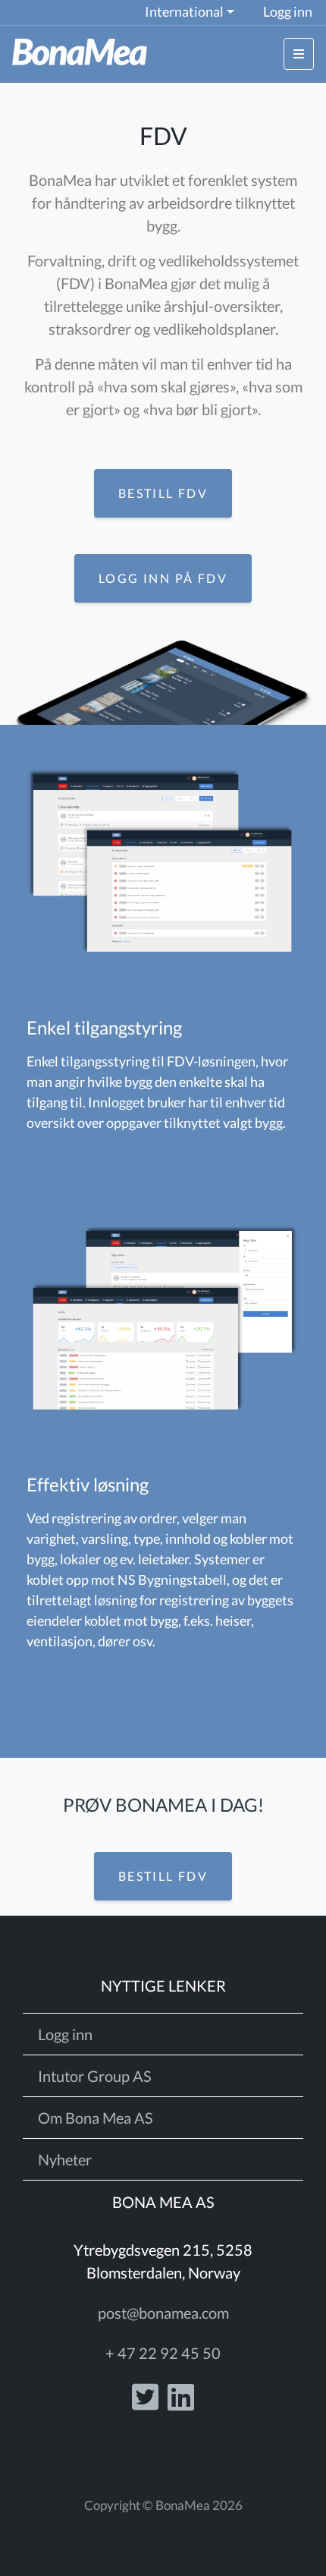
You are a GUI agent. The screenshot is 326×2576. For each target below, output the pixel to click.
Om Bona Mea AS (96, 2118)
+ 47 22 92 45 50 (163, 2353)
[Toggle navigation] (299, 54)
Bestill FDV (163, 493)
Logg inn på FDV (163, 578)
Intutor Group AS (95, 2076)
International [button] (184, 12)
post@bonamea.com (163, 2313)
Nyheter (65, 2159)
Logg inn (288, 12)
